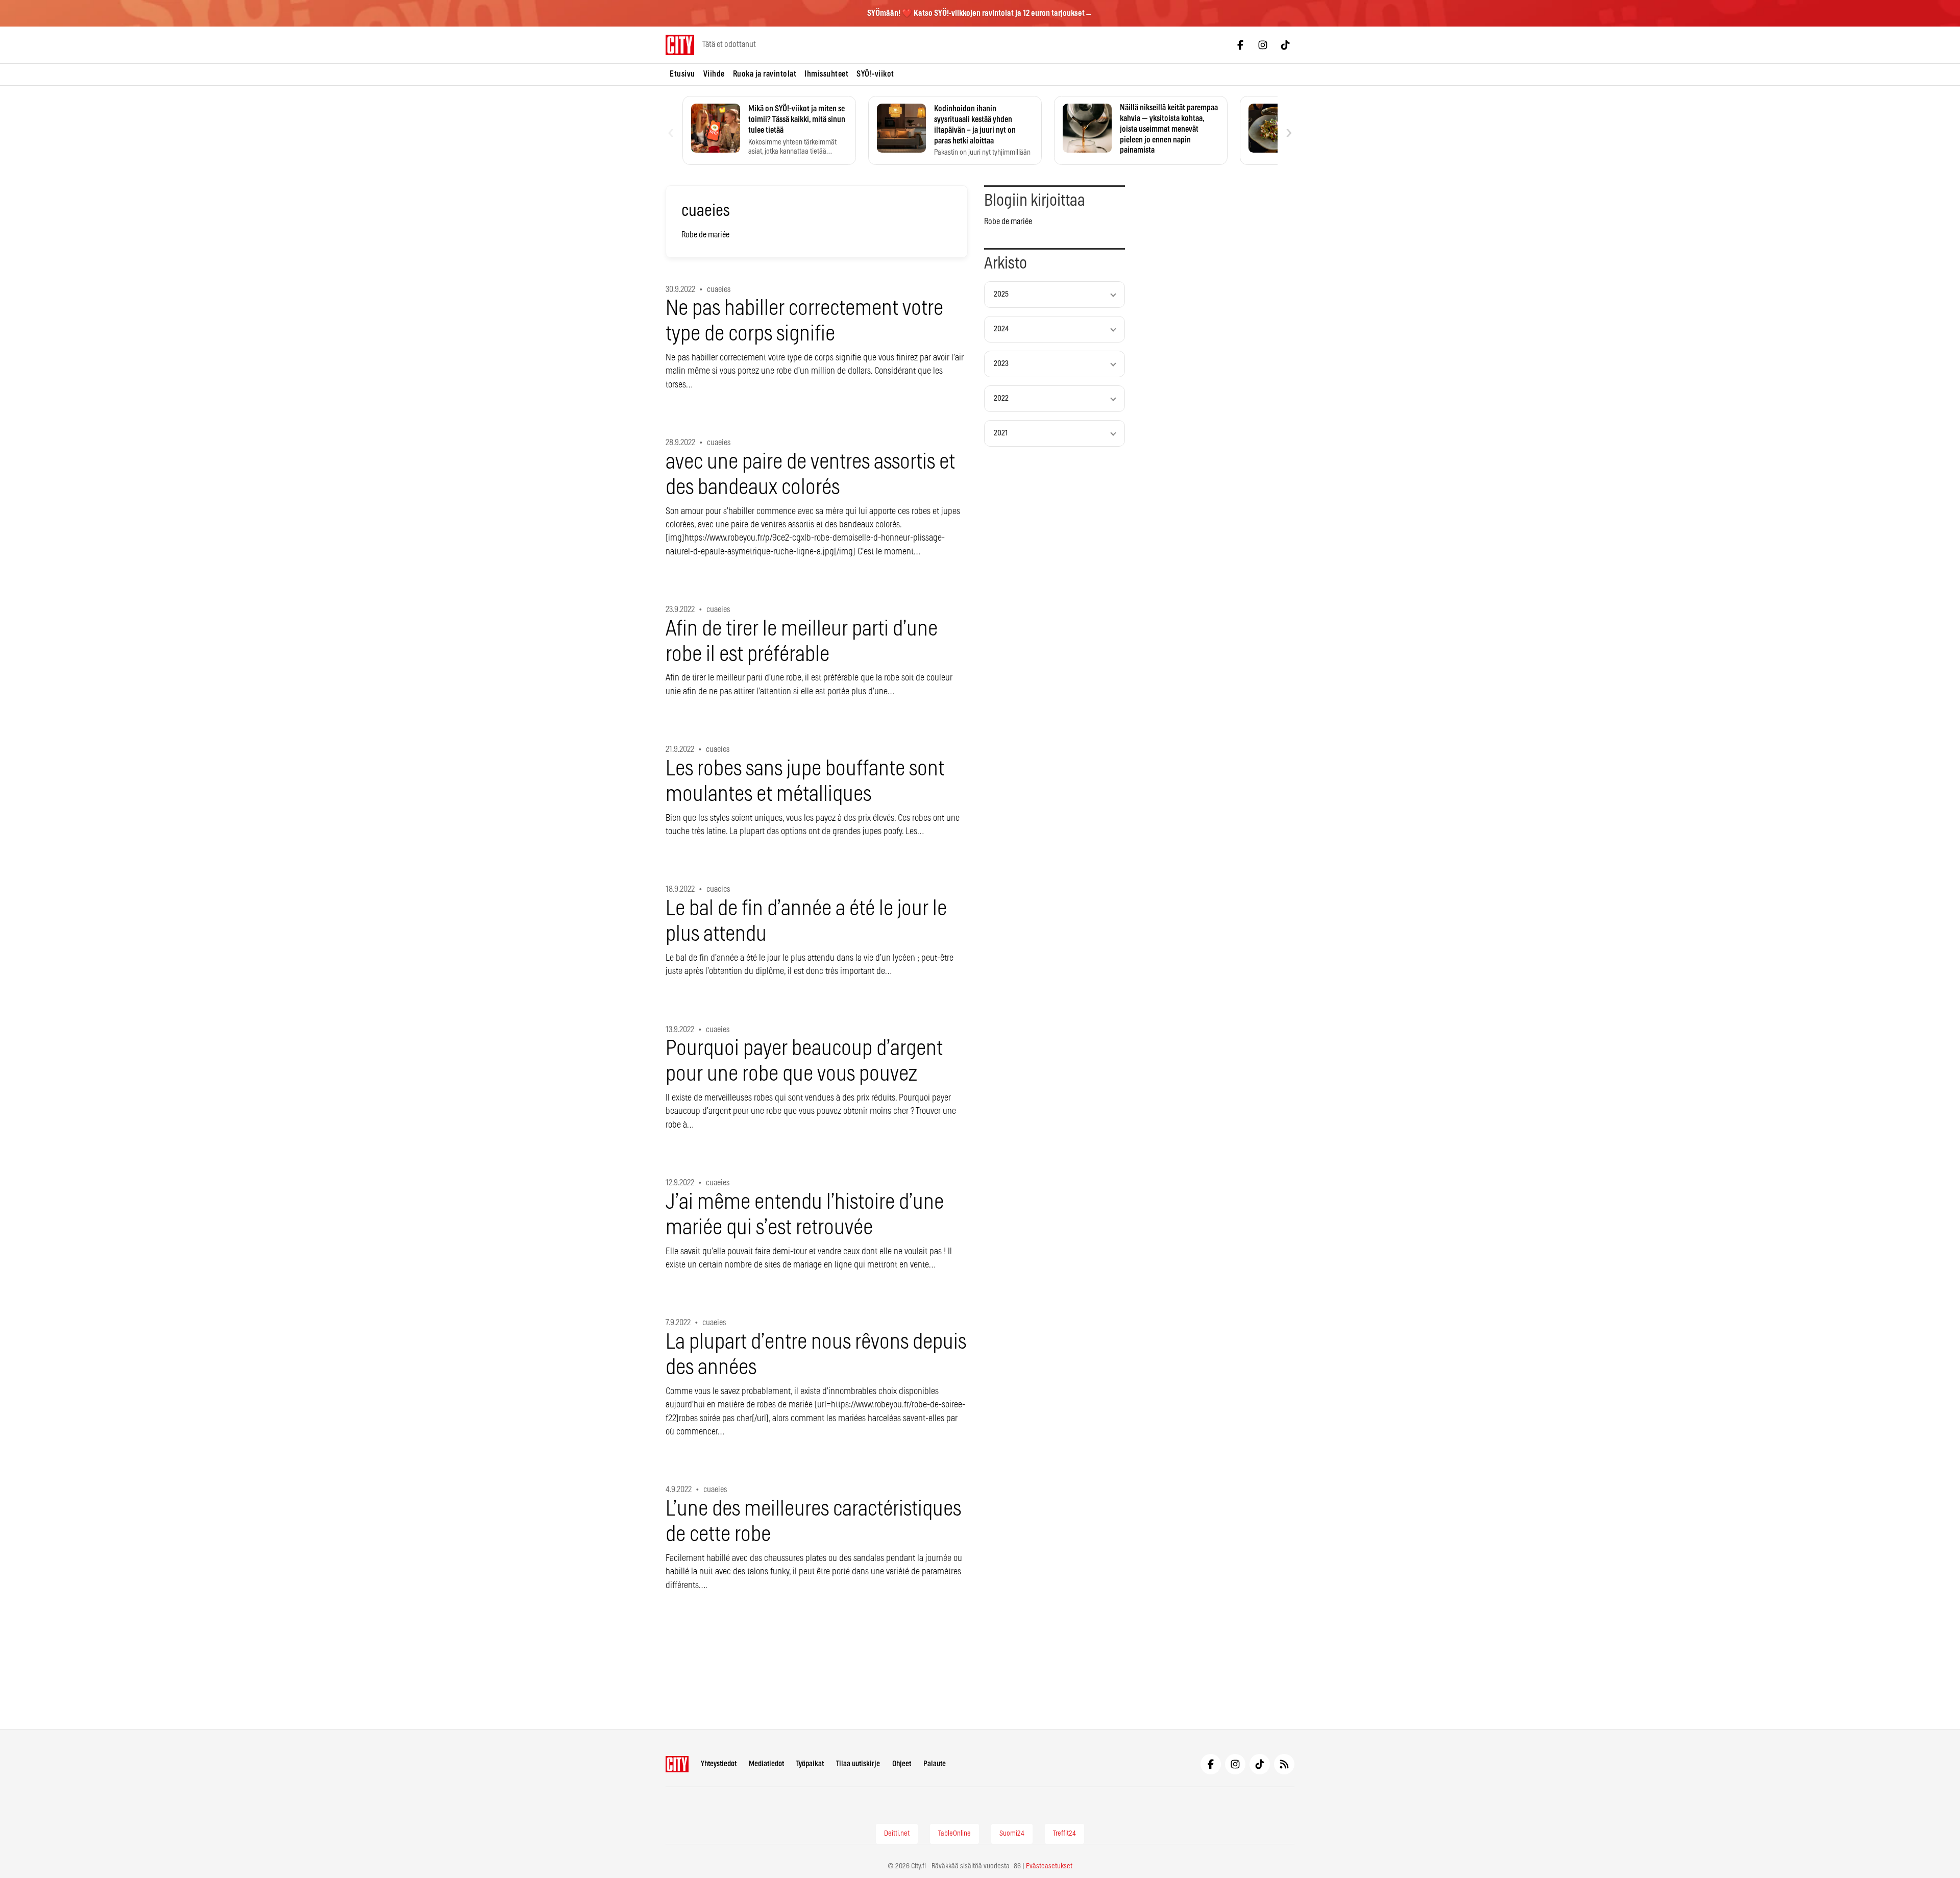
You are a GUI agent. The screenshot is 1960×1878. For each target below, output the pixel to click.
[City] (677, 1764)
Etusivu (682, 74)
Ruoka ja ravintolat (765, 74)
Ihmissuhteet (826, 74)
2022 (1001, 398)
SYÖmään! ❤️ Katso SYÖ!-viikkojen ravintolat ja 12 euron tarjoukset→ (980, 13)
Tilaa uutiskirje (858, 1764)
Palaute (935, 1764)
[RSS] (1284, 1764)
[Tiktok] (1285, 45)
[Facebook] (1240, 45)
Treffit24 (1064, 1834)
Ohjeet (902, 1764)
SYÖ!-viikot (875, 74)
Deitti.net (897, 1834)
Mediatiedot (766, 1764)
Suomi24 (1012, 1834)
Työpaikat (810, 1764)
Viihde (714, 74)
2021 (1001, 433)
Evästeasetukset (1049, 1866)
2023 (1001, 364)
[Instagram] (1263, 45)
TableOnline (954, 1834)
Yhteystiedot (719, 1764)
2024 (1001, 329)
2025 (1001, 294)
